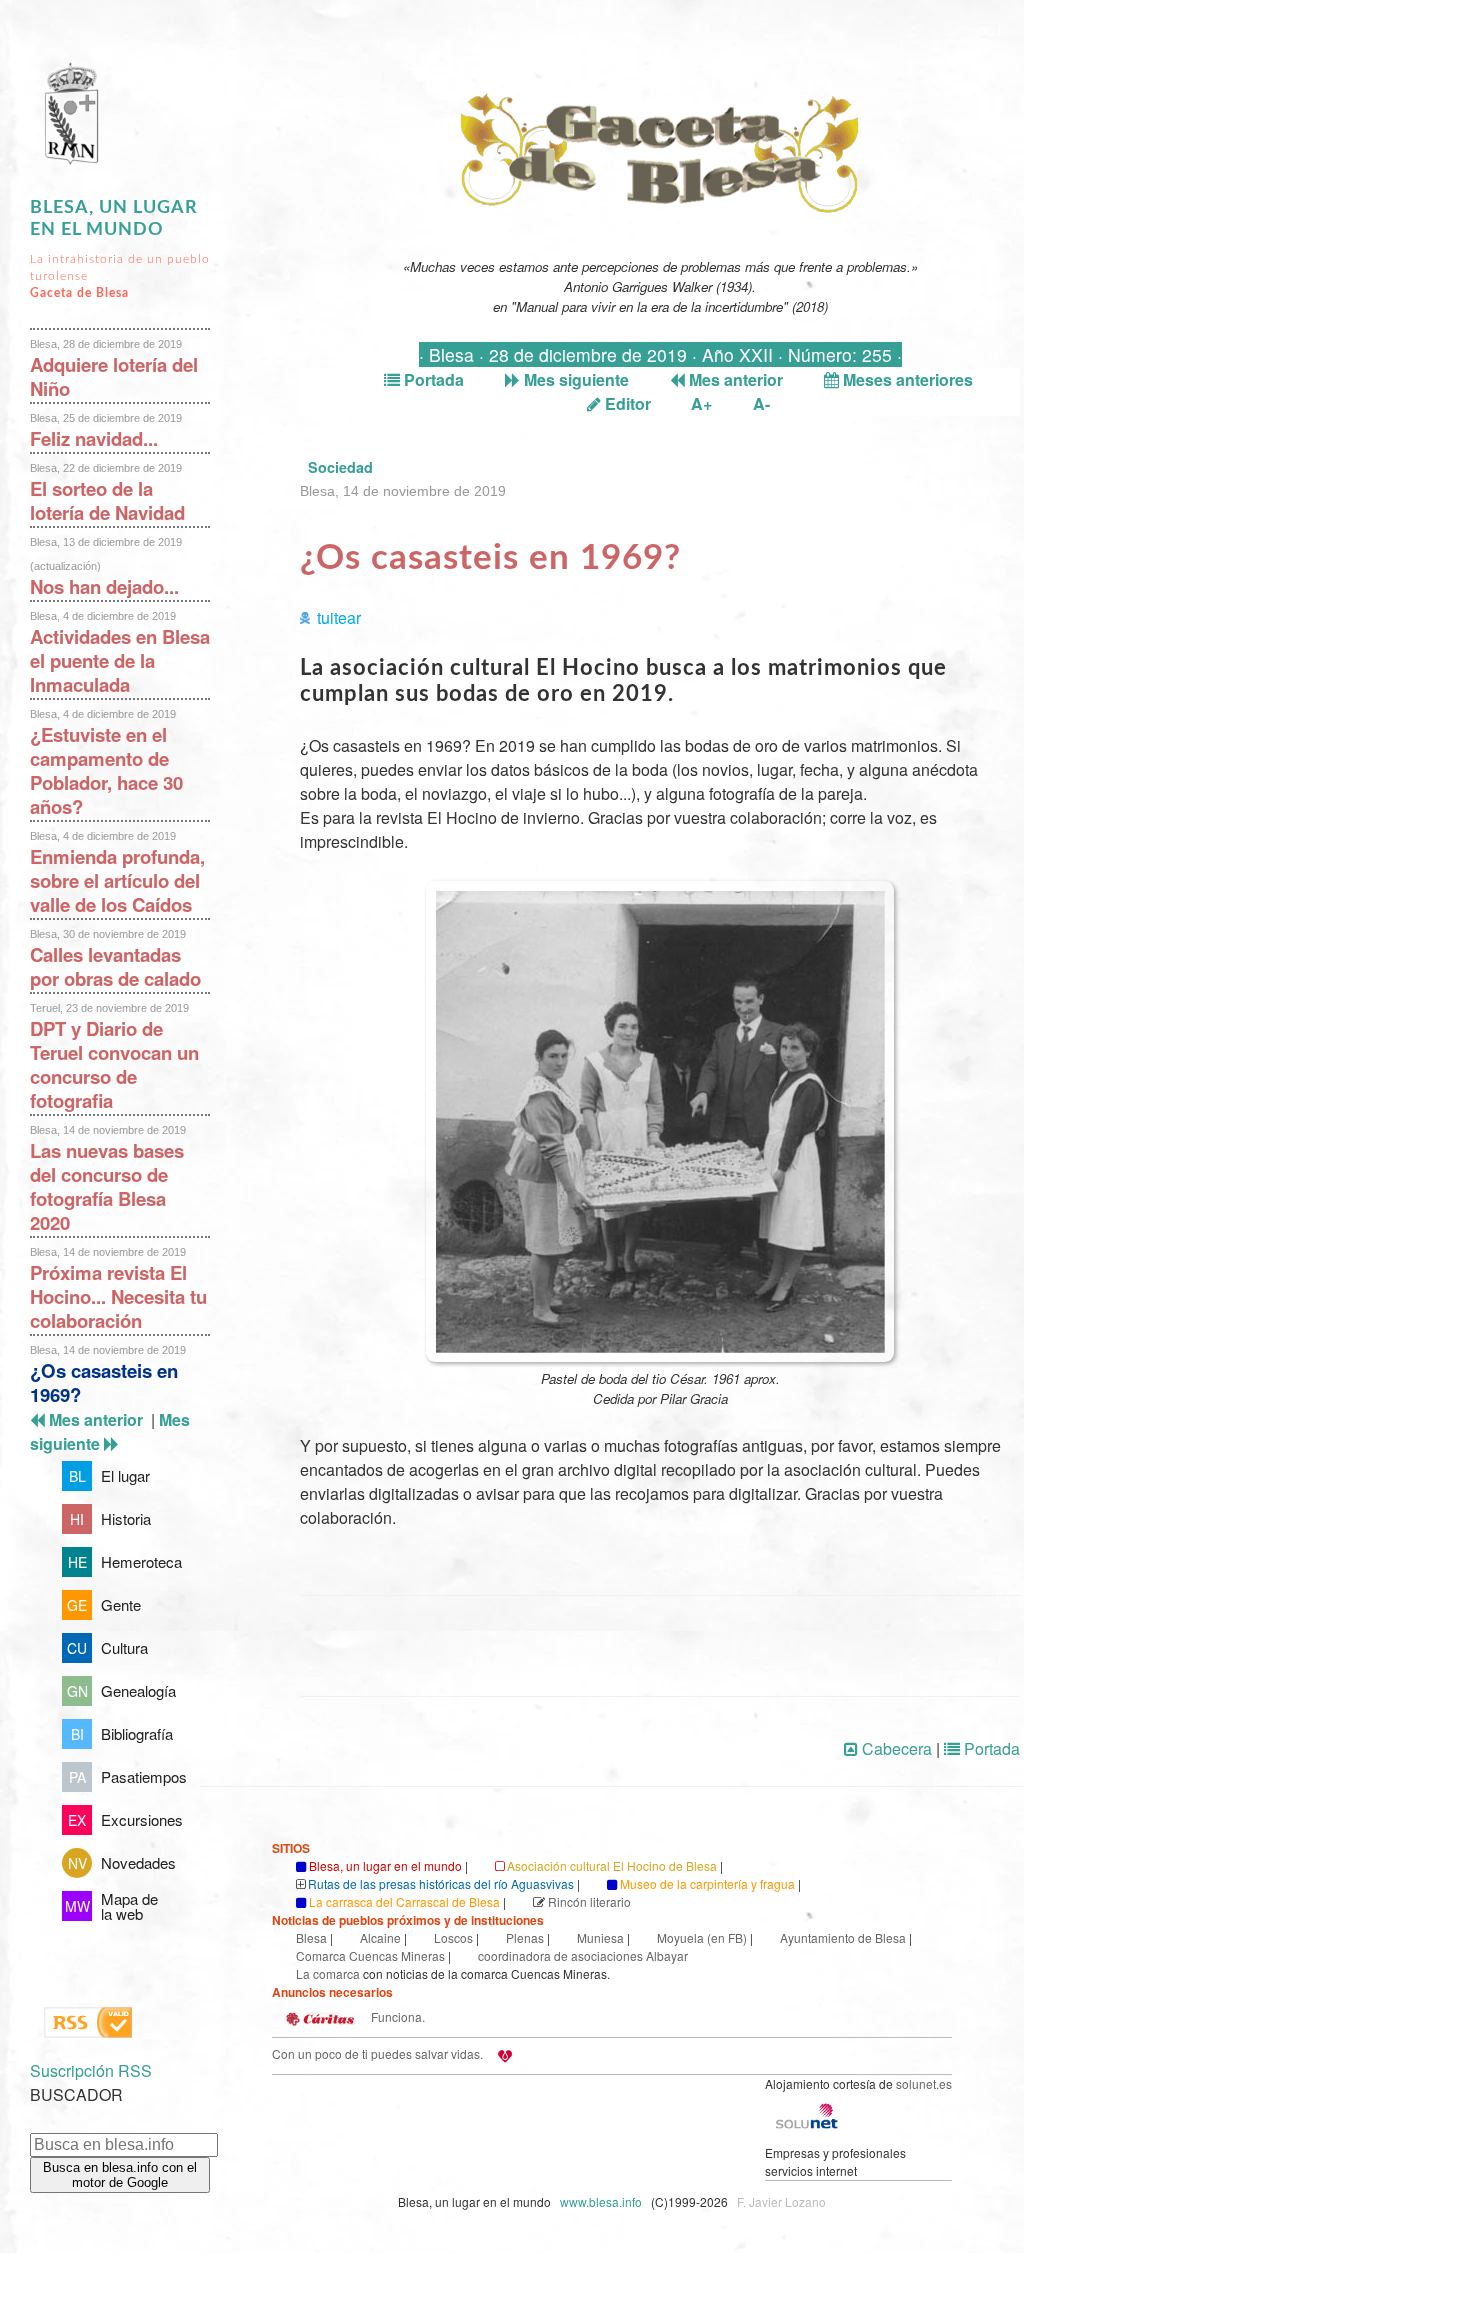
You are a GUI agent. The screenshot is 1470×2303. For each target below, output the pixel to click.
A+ (701, 403)
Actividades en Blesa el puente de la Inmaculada (120, 660)
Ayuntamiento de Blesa (843, 1937)
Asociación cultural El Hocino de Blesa (612, 1865)
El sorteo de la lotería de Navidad (107, 500)
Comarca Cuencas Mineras (370, 1955)
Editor (626, 403)
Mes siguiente (574, 379)
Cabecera (895, 1748)
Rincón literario (589, 1901)
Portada (432, 379)
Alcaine (380, 1937)
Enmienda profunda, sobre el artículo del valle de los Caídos (117, 880)
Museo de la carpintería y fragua (707, 1883)
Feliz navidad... (94, 438)
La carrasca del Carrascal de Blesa (404, 1901)
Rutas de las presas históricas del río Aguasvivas (441, 1883)
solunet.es (924, 2083)
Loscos (453, 1937)
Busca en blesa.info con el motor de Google (120, 2175)
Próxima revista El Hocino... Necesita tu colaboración (118, 1296)
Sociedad (340, 467)
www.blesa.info (602, 2201)
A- (761, 403)
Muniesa (600, 1937)
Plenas (525, 1937)
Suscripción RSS (91, 2070)
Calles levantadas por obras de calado (115, 966)
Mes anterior (734, 379)
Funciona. (396, 2016)
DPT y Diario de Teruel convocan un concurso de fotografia (114, 1064)
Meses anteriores (906, 379)
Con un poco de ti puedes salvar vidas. (377, 2053)
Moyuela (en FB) (702, 1937)
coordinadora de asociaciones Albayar (583, 1955)
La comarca (328, 1973)
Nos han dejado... (104, 586)
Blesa (311, 1937)
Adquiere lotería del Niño (114, 376)
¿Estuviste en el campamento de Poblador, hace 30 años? (106, 770)
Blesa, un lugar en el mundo (385, 1865)
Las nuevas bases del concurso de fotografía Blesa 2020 (107, 1186)
